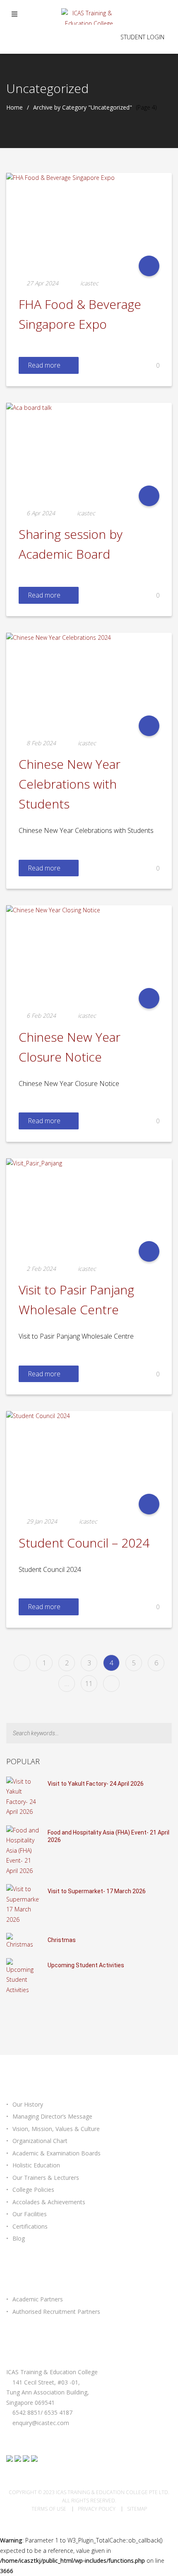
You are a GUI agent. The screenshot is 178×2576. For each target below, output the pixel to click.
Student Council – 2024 (84, 1543)
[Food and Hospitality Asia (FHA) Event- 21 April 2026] (23, 1850)
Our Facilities (30, 2214)
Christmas (62, 1940)
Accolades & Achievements (49, 2202)
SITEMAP (137, 2509)
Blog (19, 2238)
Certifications (30, 2226)
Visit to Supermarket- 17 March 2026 (97, 1891)
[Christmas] (23, 1941)
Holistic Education (36, 2165)
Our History (28, 2104)
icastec (89, 283)
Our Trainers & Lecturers (46, 2178)
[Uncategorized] (149, 266)
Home (14, 108)
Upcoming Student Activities (86, 1965)
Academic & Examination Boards (57, 2153)
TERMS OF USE (49, 2509)
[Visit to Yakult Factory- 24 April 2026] (23, 1796)
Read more (44, 365)
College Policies (33, 2190)
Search (167, 1733)
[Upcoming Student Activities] (23, 1976)
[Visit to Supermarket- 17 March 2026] (23, 1904)
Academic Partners (38, 2299)
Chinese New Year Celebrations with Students (70, 784)
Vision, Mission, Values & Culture (56, 2129)
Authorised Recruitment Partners (56, 2312)
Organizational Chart (40, 2141)
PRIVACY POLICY (97, 2509)
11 (89, 1684)
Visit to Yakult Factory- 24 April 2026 (96, 1784)
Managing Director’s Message (52, 2116)
